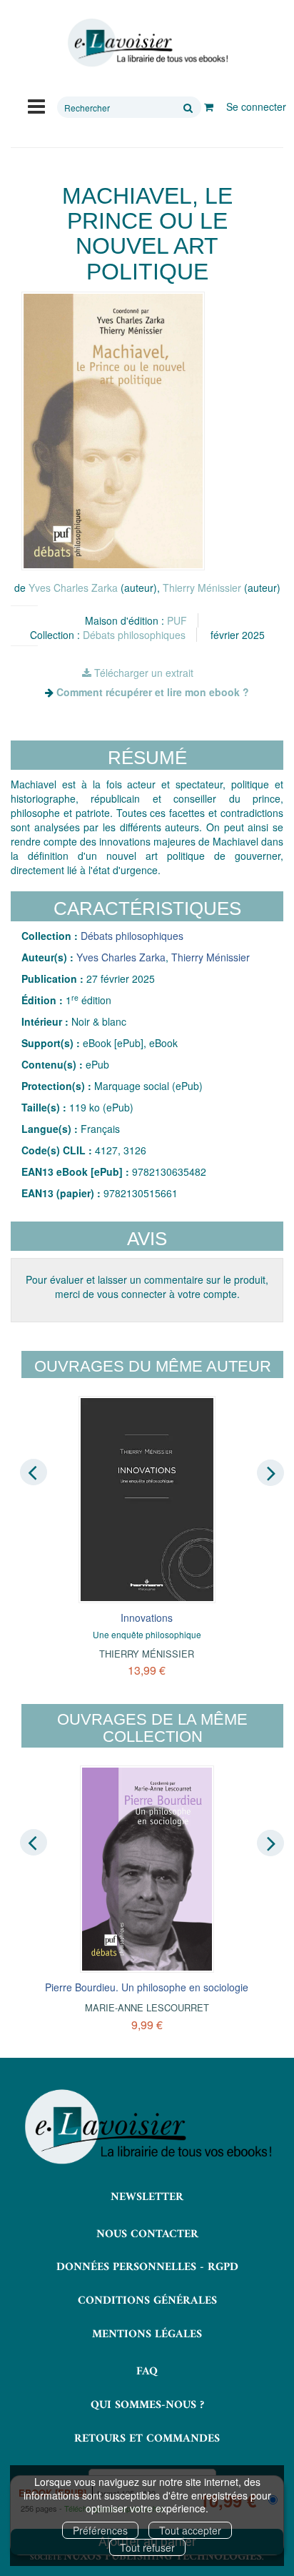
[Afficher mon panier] (209, 106)
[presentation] (34, 1472)
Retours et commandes (147, 2439)
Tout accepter (190, 2530)
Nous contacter (147, 2234)
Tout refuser (147, 2547)
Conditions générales (147, 2301)
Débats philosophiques (134, 635)
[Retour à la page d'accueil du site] (147, 43)
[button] (113, 431)
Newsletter (147, 2197)
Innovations (147, 1618)
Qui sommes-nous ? (147, 2405)
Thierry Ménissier (202, 588)
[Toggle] (36, 105)
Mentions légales (147, 2334)
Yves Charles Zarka (73, 588)
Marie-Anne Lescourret (147, 2007)
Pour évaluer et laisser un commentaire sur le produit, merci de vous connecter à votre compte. (147, 1287)
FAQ (147, 2372)
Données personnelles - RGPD (147, 2267)
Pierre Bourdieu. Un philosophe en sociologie (147, 1987)
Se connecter (256, 106)
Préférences (100, 2530)
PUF (177, 620)
